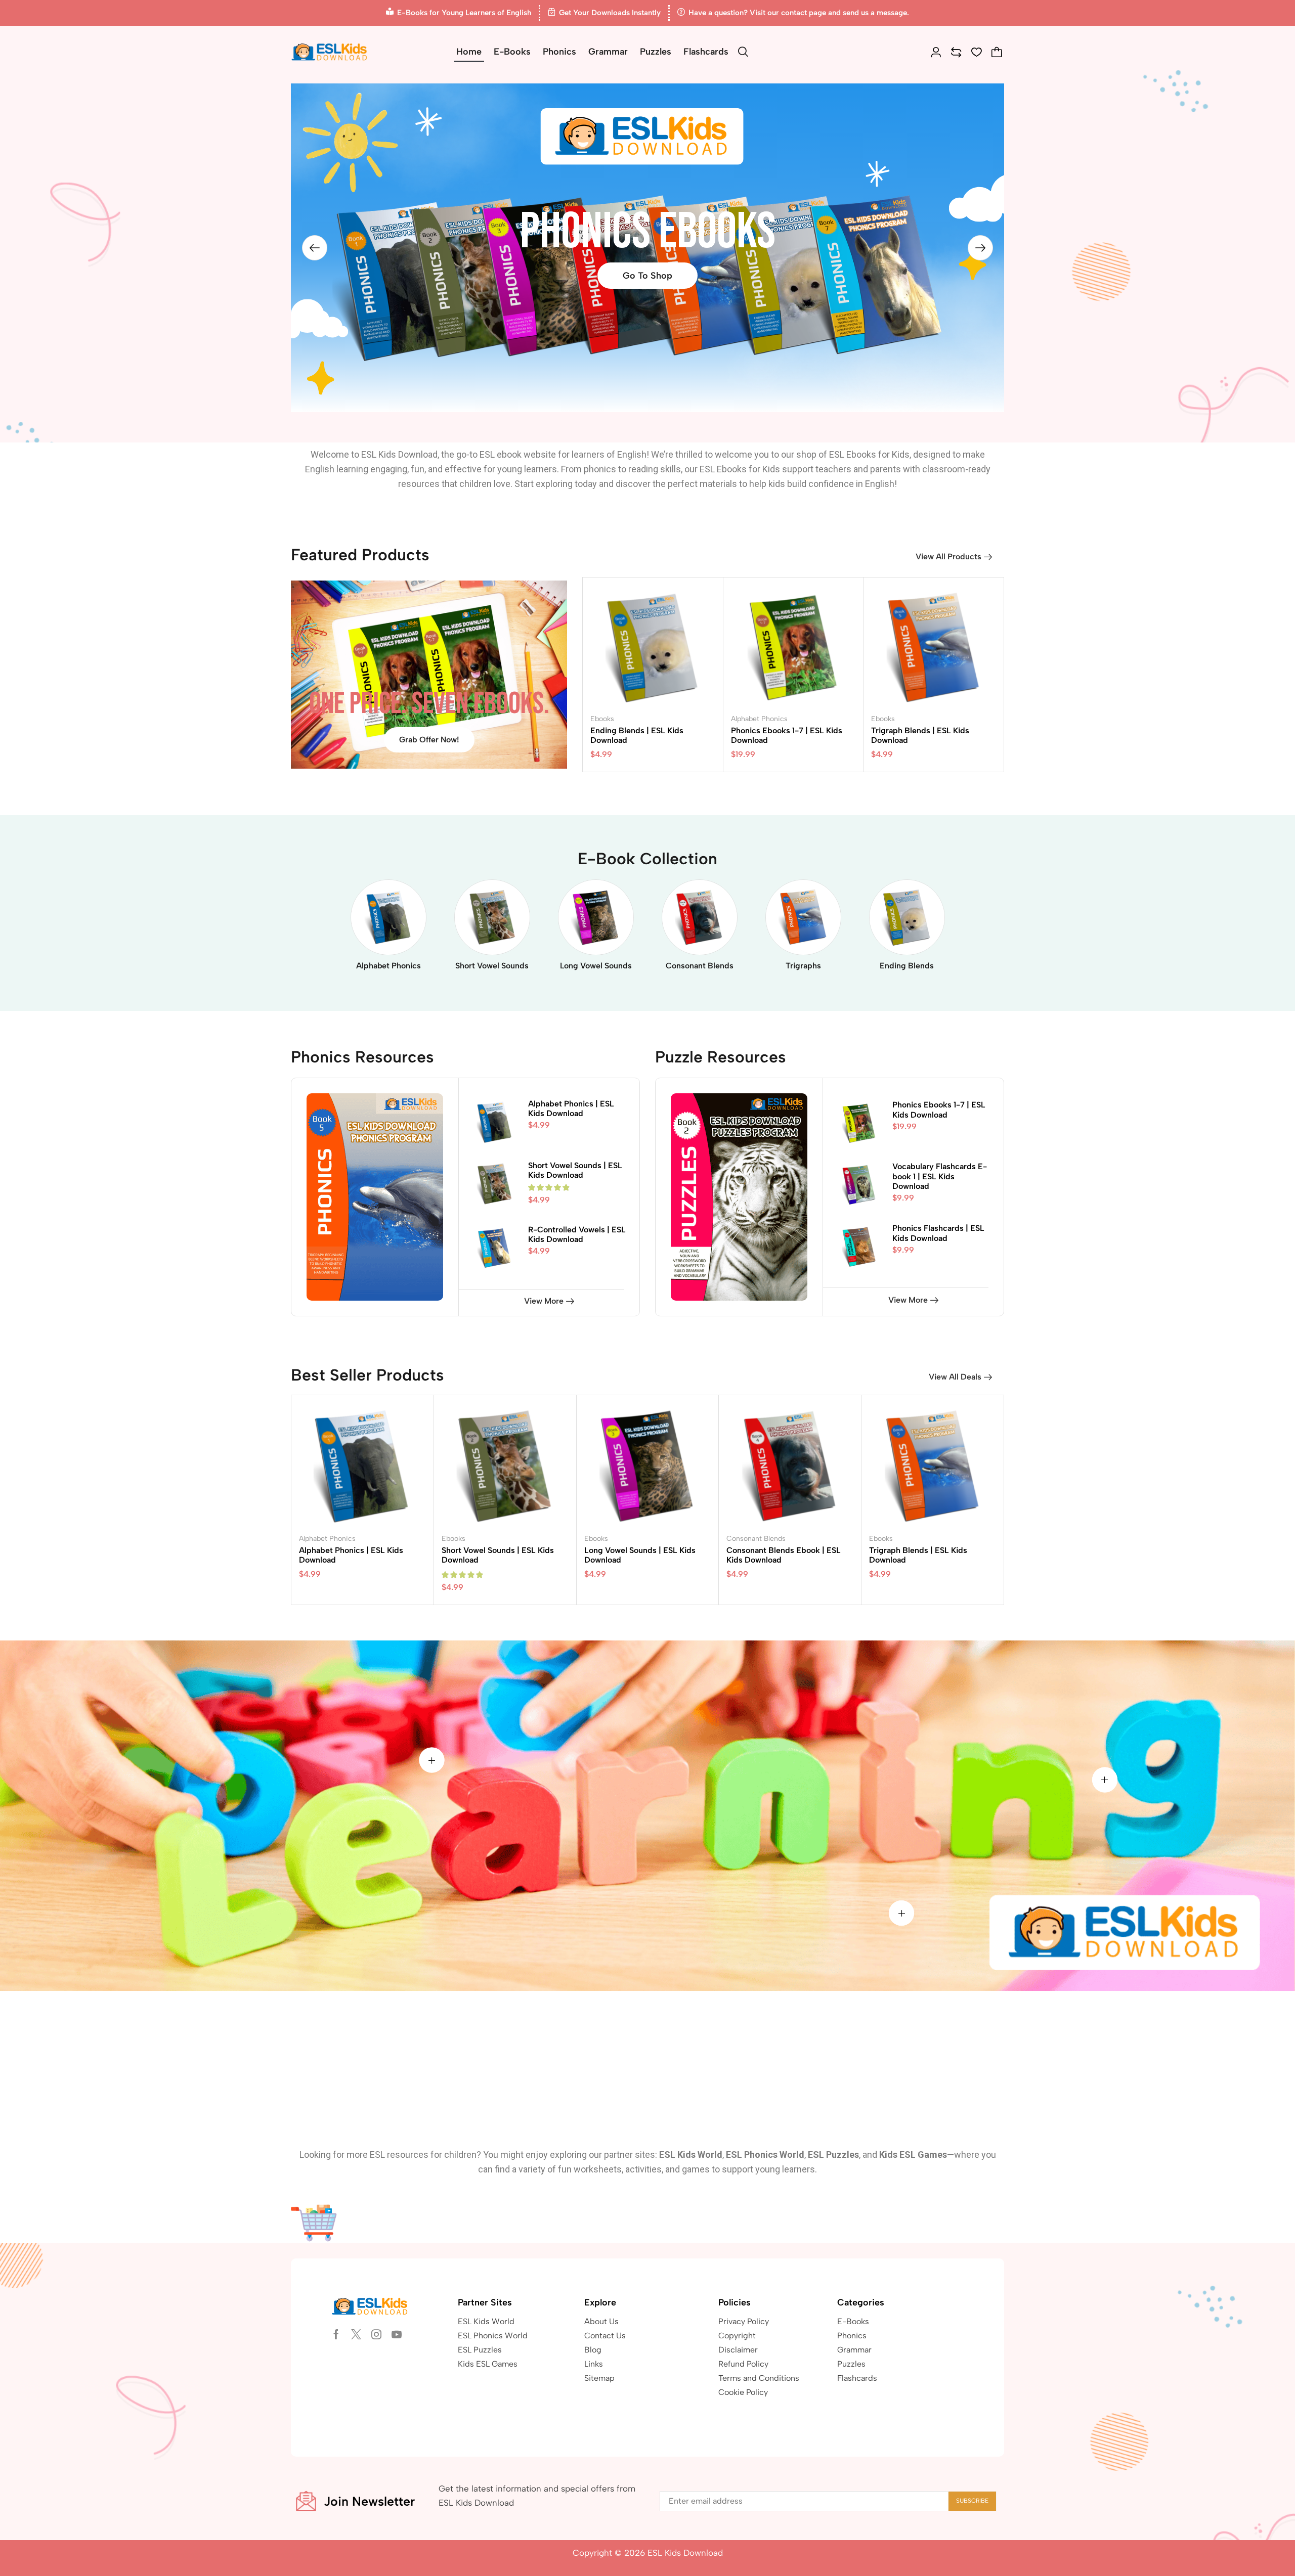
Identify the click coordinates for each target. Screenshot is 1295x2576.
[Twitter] (356, 2334)
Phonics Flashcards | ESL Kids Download (938, 1233)
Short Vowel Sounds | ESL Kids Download (575, 1170)
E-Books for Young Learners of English (464, 13)
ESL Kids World (691, 2155)
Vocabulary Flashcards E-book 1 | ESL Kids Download (940, 1176)
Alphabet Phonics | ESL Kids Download (571, 1108)
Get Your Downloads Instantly (610, 13)
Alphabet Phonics (759, 719)
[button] (743, 52)
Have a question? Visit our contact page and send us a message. (799, 13)
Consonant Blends (756, 1539)
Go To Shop (647, 276)
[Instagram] (376, 2334)
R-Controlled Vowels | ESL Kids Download (577, 1234)
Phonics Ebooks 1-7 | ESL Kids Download (939, 1109)
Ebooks (602, 719)
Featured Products (360, 555)
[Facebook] (336, 2334)
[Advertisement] (647, 2067)
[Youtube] (397, 2334)
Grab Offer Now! (429, 740)
